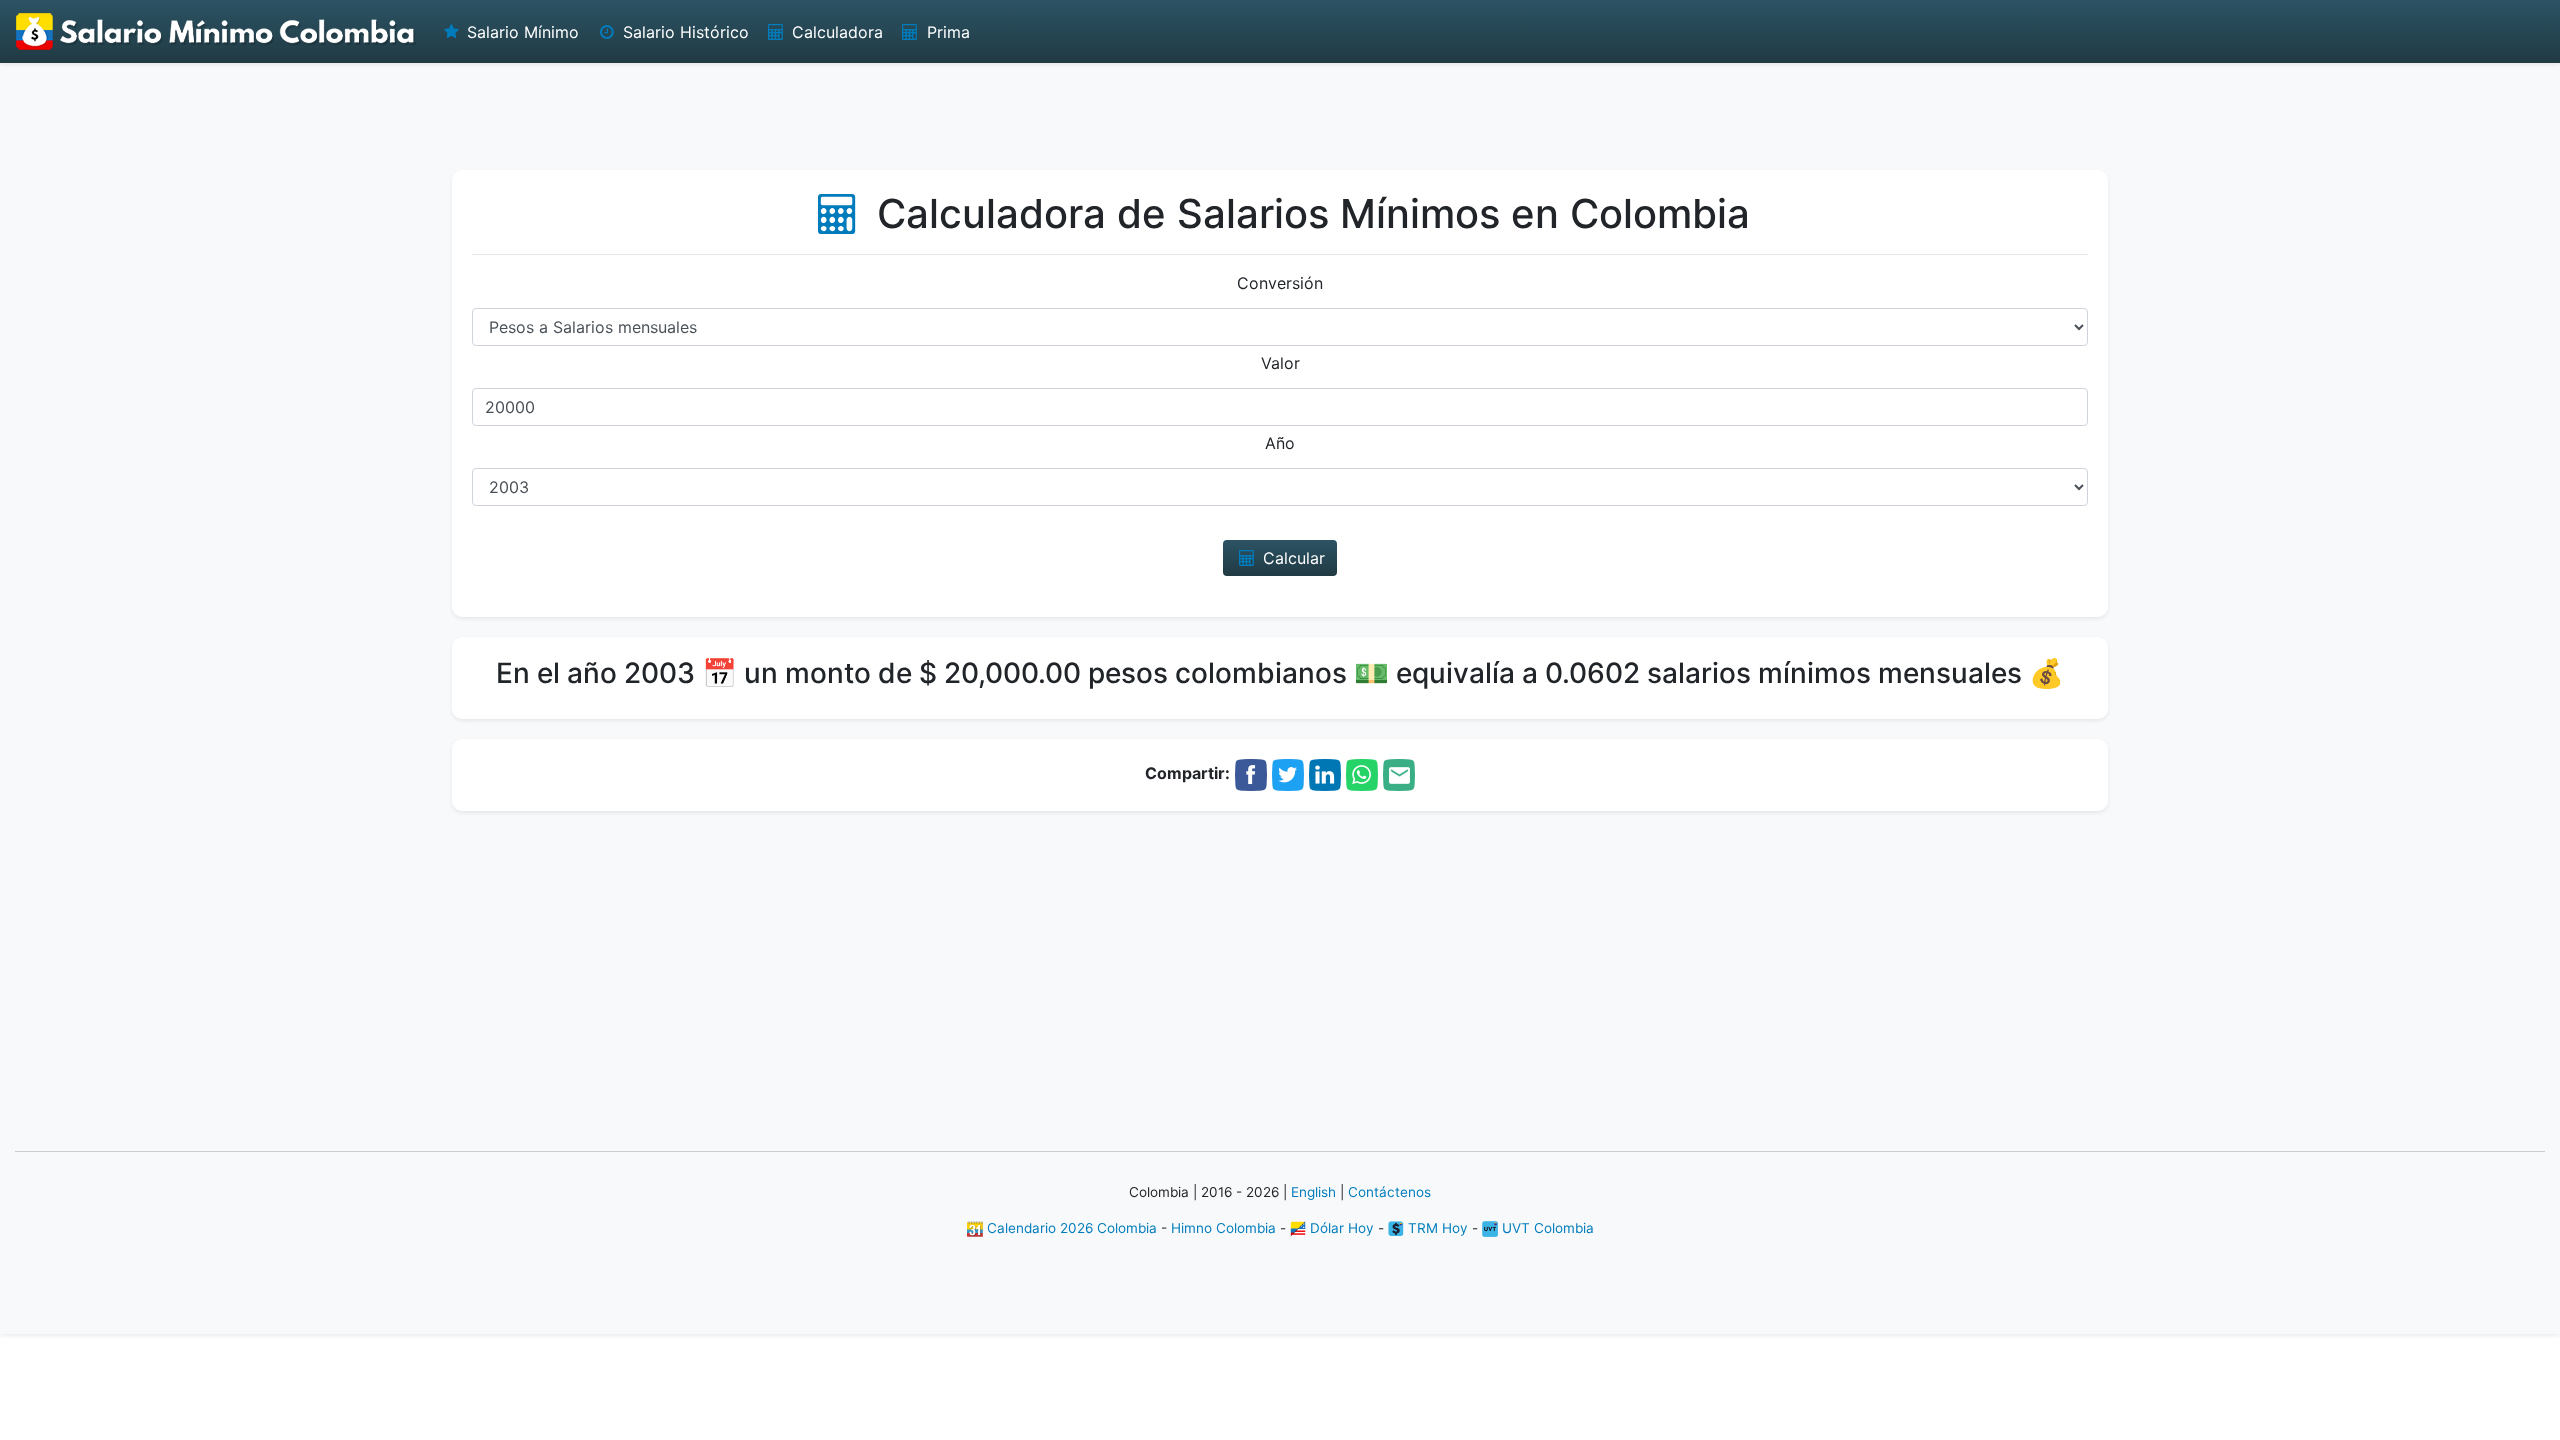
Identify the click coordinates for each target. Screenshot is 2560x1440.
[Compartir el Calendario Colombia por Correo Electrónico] (1399, 773)
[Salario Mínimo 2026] (216, 31)
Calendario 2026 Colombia (1070, 1228)
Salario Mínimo (520, 32)
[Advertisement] (1280, 115)
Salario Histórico (683, 32)
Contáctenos (1389, 1192)
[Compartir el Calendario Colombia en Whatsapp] (1362, 773)
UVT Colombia (1546, 1228)
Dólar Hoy (1340, 1228)
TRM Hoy (1436, 1228)
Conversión (1280, 283)
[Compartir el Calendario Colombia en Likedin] (1325, 773)
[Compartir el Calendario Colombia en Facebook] (1251, 773)
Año (1280, 443)
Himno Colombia (1223, 1228)
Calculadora (835, 32)
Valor (1280, 363)
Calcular (1291, 558)
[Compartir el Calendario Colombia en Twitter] (1288, 773)
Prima (946, 32)
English (1313, 1192)
